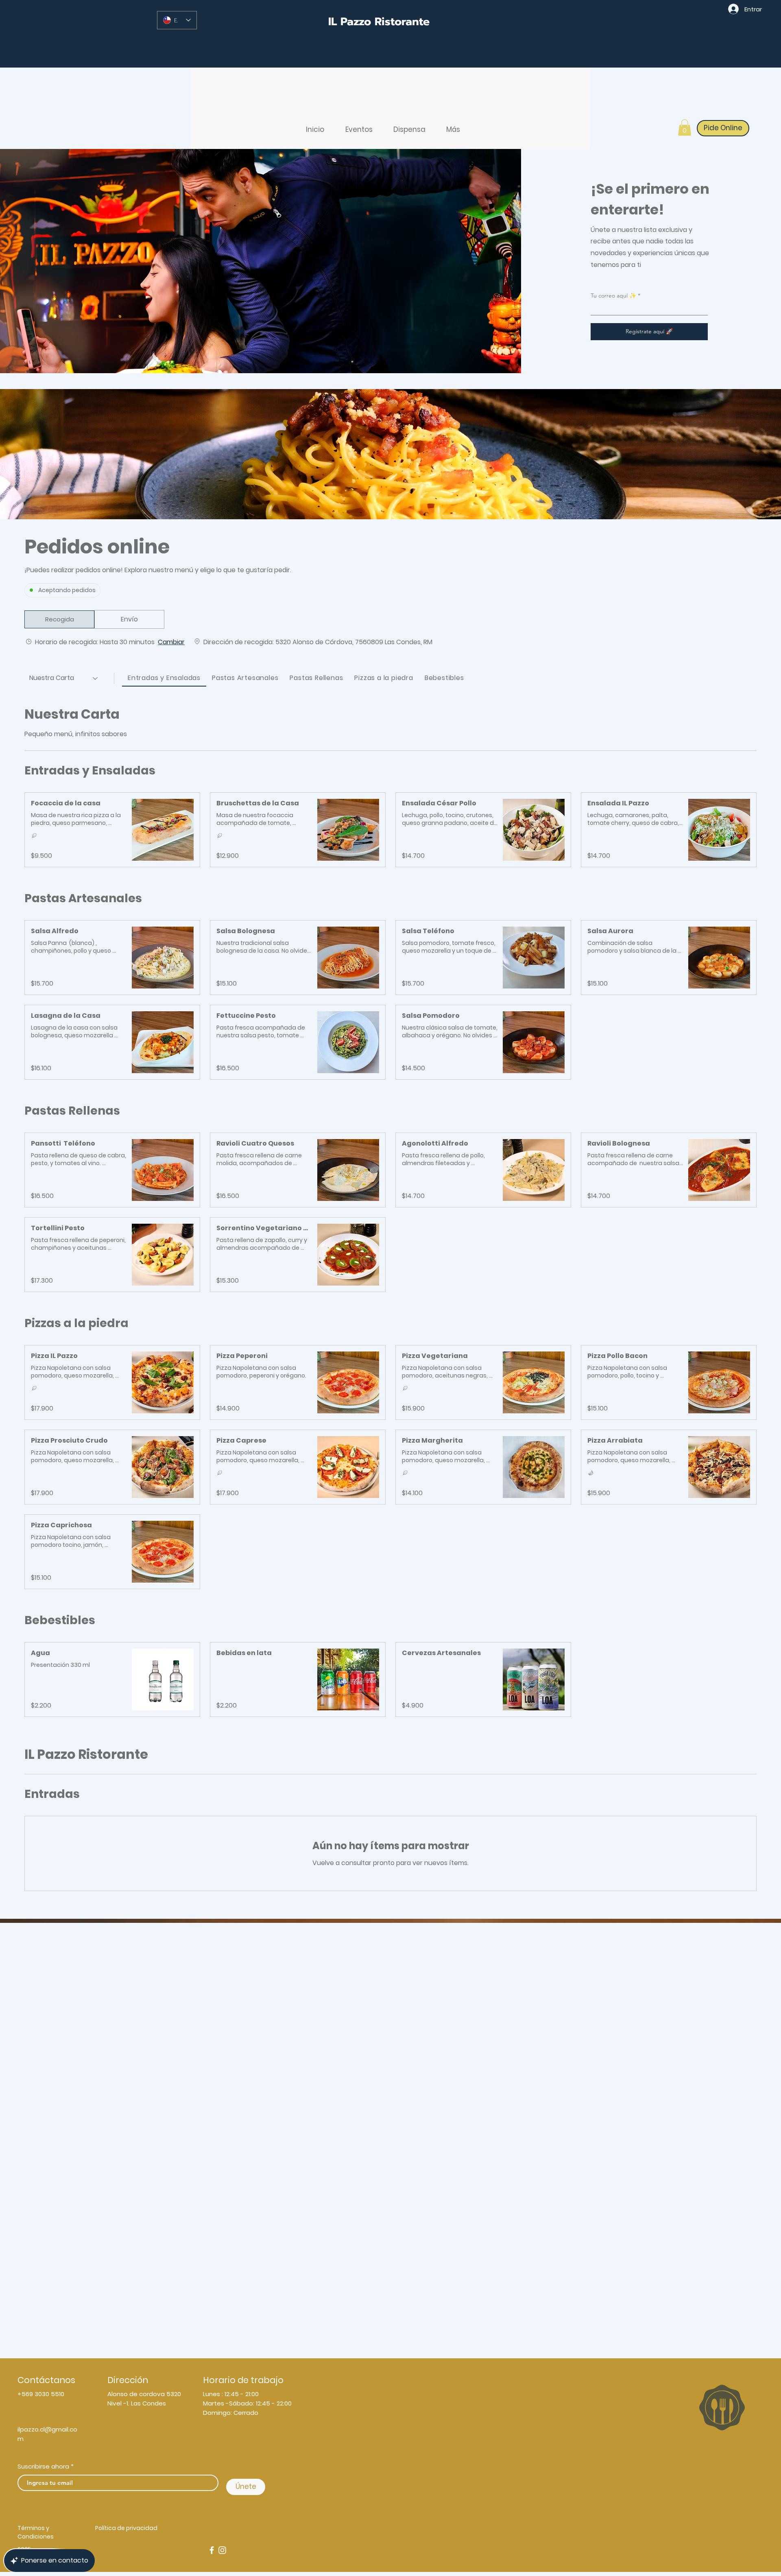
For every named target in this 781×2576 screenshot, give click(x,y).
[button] (685, 128)
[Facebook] (212, 2550)
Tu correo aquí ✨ (613, 295)
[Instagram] (222, 2550)
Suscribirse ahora (43, 2466)
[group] (129, 619)
